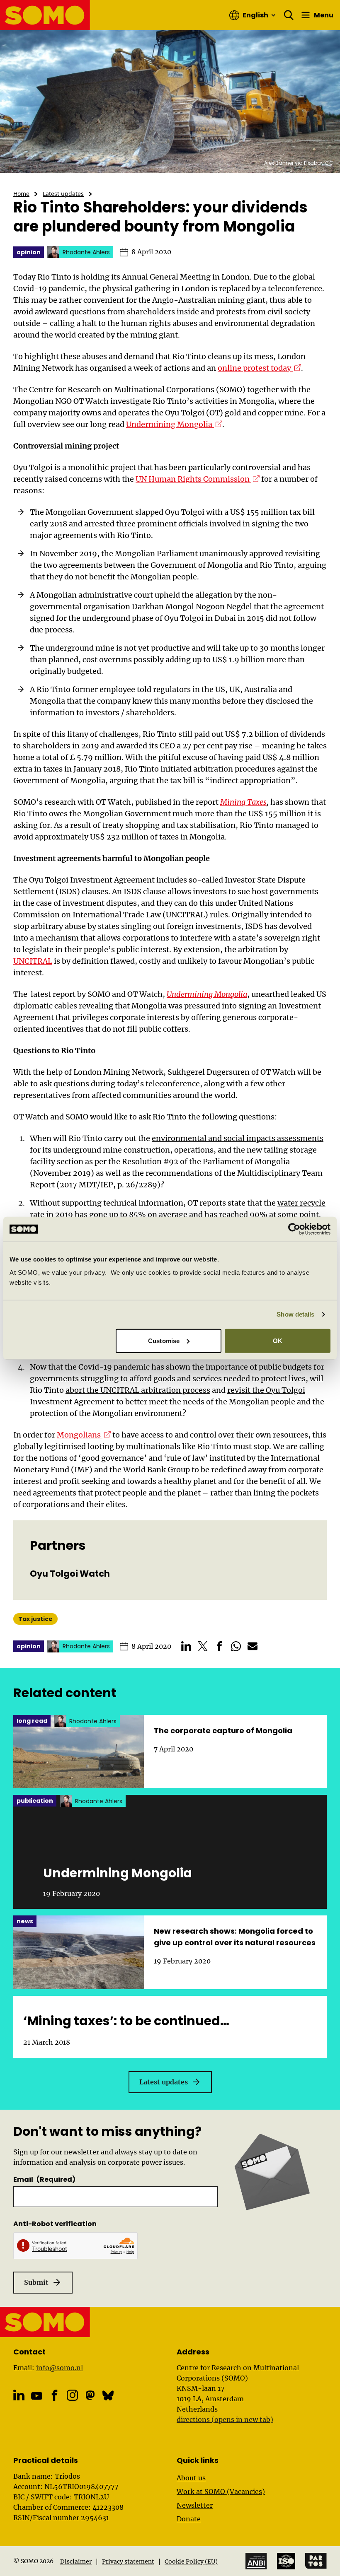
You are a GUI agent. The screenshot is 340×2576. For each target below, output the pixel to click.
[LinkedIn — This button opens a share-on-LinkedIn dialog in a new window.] (186, 1646)
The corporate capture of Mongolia (223, 1731)
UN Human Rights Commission (198, 479)
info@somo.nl (59, 2368)
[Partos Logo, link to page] (316, 2561)
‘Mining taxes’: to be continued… (126, 2021)
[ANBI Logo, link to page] (256, 2561)
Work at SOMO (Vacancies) (221, 2492)
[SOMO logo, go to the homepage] (45, 15)
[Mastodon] (90, 2395)
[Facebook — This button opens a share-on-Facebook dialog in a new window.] (219, 1646)
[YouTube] (37, 2396)
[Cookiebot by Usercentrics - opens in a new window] (294, 1229)
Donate (189, 2519)
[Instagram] (72, 2395)
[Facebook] (55, 2395)
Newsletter (195, 2505)
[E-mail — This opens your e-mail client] (253, 1646)
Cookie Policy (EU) (191, 2562)
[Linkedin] (19, 2395)
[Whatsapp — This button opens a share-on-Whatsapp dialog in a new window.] (236, 1646)
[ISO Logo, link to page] (286, 2561)
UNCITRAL (33, 961)
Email (44, 2179)
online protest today (259, 368)
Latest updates (63, 194)
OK (278, 1340)
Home (21, 194)
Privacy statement (128, 2562)
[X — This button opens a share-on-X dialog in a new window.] (203, 1646)
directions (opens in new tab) (225, 2419)
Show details (295, 1314)
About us (191, 2478)
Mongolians (84, 1435)
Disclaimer (76, 2562)
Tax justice (35, 1619)
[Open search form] (289, 15)
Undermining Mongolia (174, 424)
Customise (164, 1340)
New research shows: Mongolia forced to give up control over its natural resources (235, 1937)
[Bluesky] (108, 2395)
